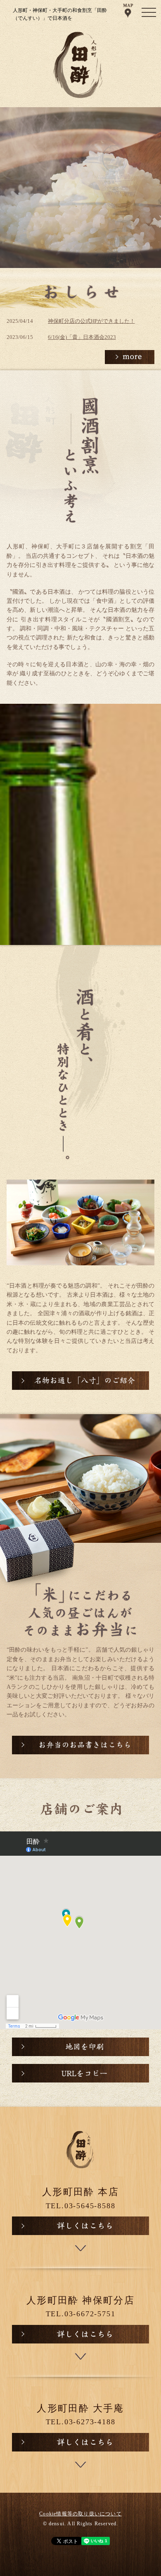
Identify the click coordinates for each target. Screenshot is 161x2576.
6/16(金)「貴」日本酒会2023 (82, 337)
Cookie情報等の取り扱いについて (80, 2514)
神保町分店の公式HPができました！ (91, 321)
